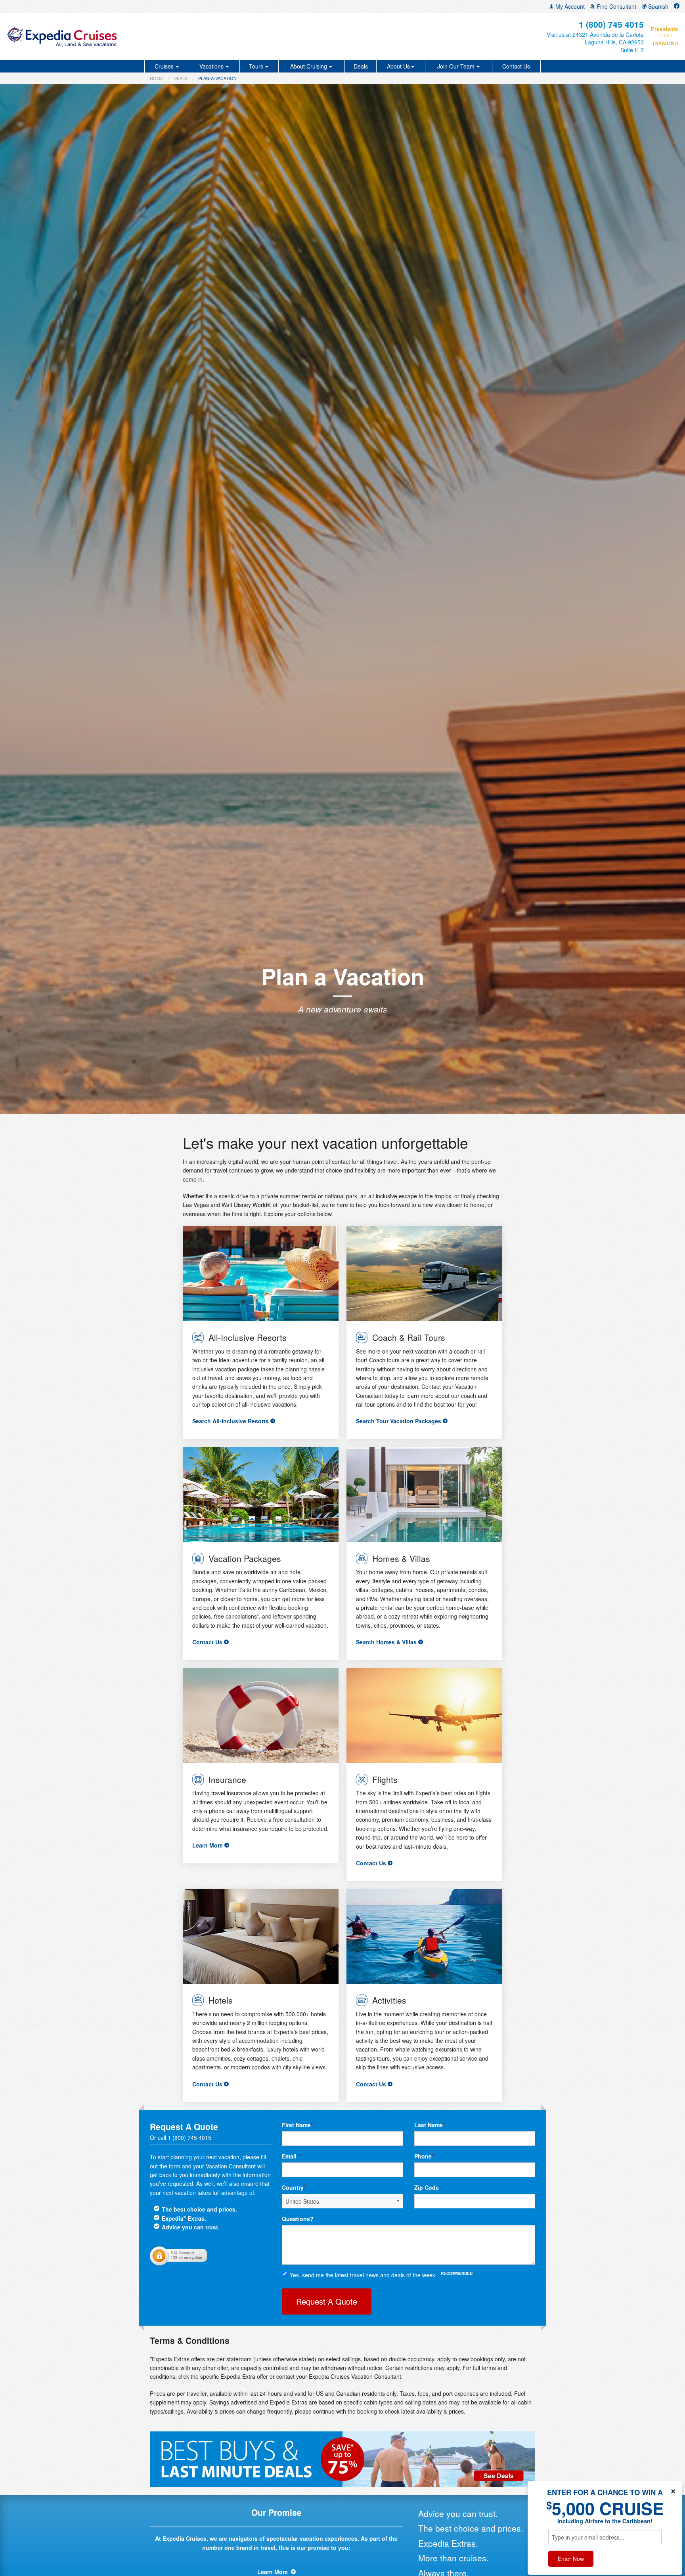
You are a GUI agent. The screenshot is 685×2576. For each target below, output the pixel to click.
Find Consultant (616, 6)
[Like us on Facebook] (677, 6)
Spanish (657, 6)
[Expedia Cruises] (117, 36)
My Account (569, 6)
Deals (361, 66)
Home (156, 78)
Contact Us (516, 66)
